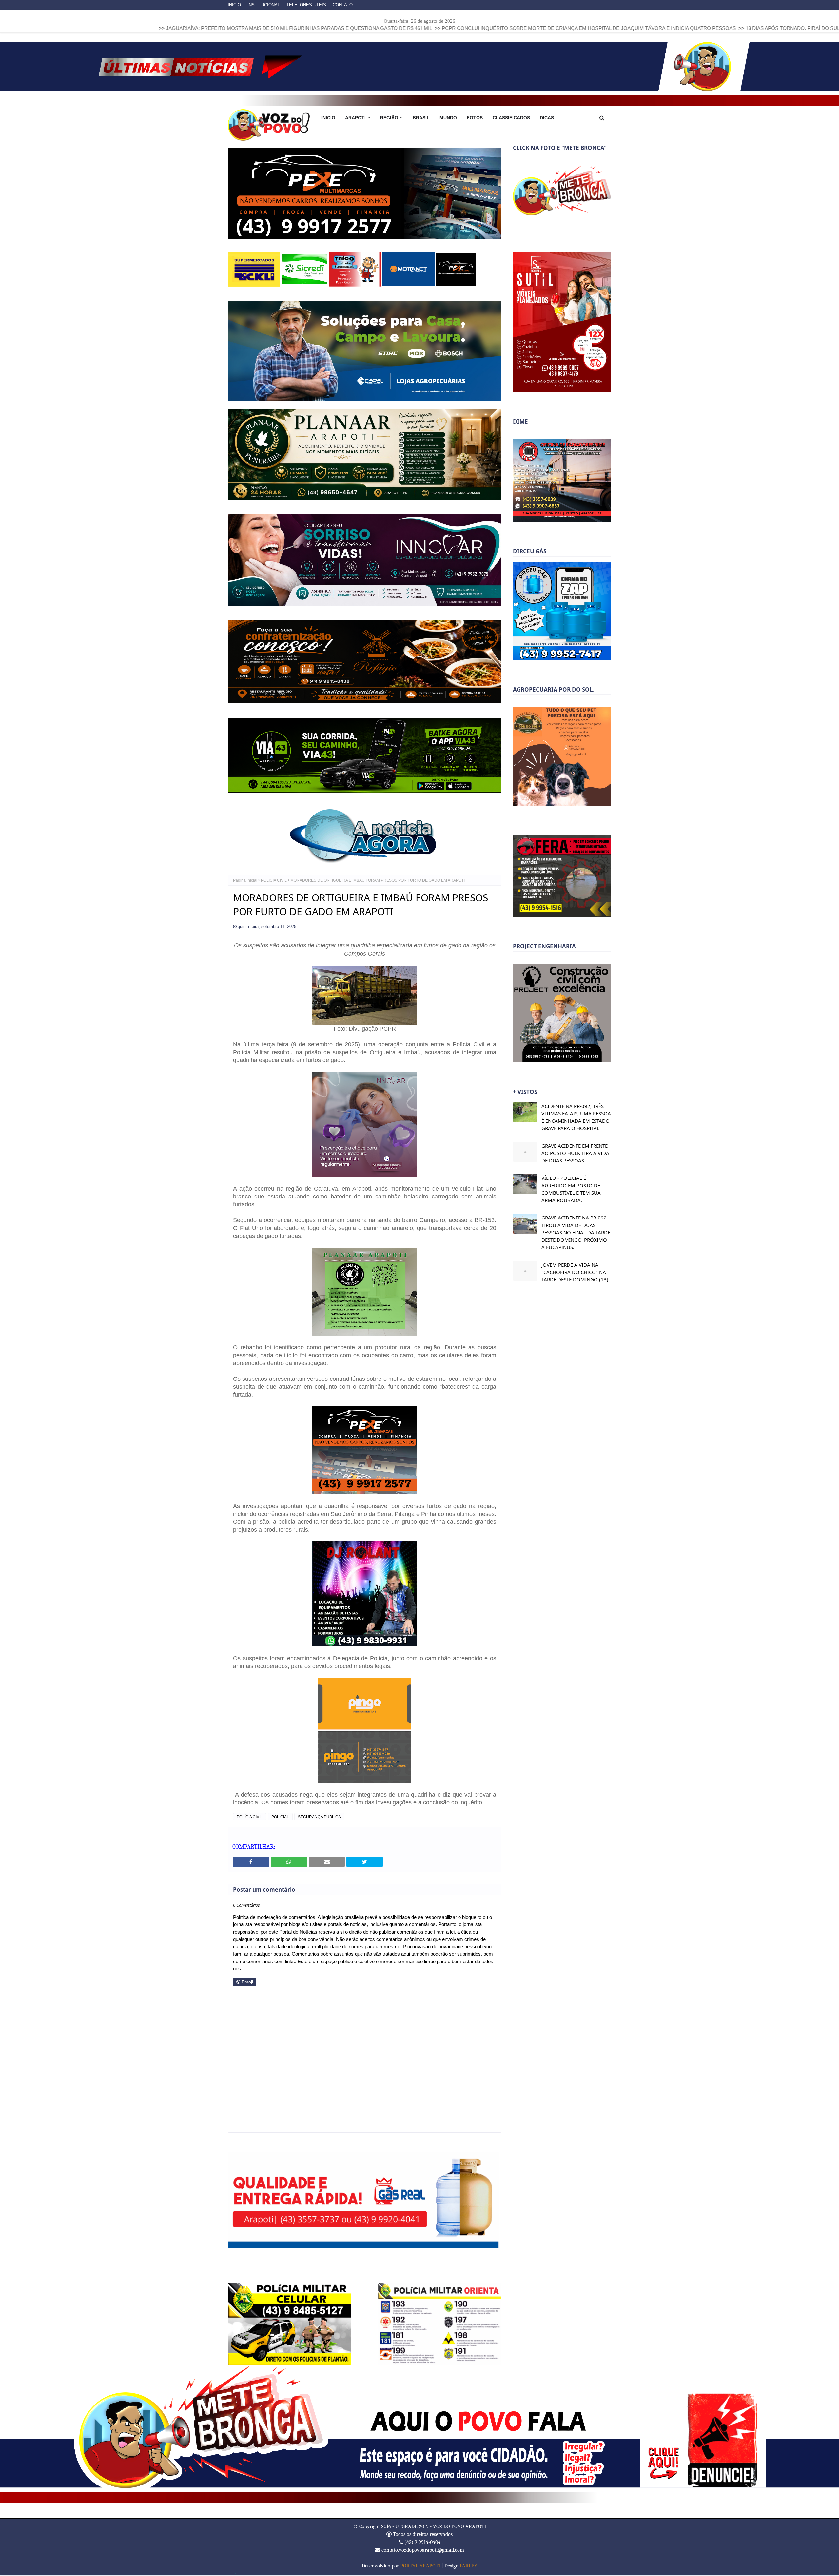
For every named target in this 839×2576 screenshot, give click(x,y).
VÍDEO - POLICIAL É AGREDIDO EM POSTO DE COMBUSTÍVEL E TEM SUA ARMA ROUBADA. (571, 1189)
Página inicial (245, 881)
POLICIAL (280, 1818)
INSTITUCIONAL (264, 5)
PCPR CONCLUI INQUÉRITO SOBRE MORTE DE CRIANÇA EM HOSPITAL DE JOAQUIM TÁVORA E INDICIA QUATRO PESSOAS (395, 28)
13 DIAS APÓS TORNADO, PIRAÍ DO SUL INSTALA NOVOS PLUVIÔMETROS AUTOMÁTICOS (658, 28)
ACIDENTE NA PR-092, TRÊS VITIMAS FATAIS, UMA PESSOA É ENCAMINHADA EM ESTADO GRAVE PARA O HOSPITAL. (576, 1117)
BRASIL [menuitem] (421, 118)
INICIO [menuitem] (328, 118)
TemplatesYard (232, 2575)
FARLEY (468, 2566)
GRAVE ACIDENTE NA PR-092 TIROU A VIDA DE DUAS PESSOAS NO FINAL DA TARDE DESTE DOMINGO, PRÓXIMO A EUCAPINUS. (576, 1232)
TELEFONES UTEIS (306, 5)
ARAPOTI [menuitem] (355, 118)
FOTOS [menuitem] (475, 118)
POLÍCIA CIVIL (274, 881)
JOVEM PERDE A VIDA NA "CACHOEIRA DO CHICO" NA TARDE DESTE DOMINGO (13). (576, 1272)
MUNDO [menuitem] (448, 118)
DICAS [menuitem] (547, 118)
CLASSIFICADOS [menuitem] (511, 118)
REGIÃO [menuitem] (389, 118)
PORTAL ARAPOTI (420, 2566)
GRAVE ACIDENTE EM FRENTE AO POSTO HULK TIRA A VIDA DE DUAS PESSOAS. (575, 1153)
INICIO (234, 5)
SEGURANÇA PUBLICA (319, 1818)
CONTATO (343, 5)
